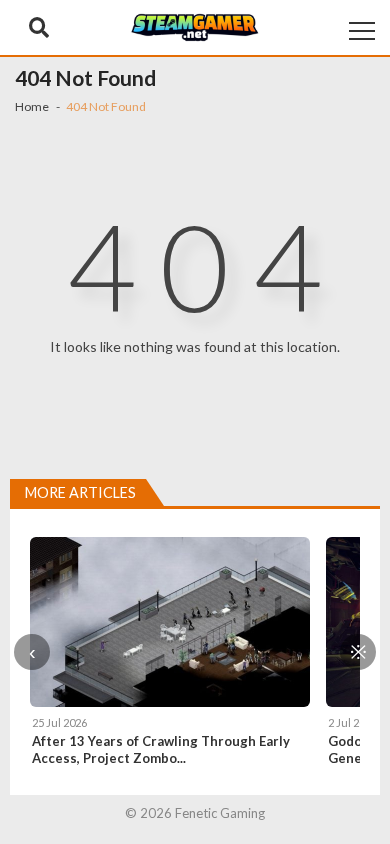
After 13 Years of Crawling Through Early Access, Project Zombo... (161, 749)
